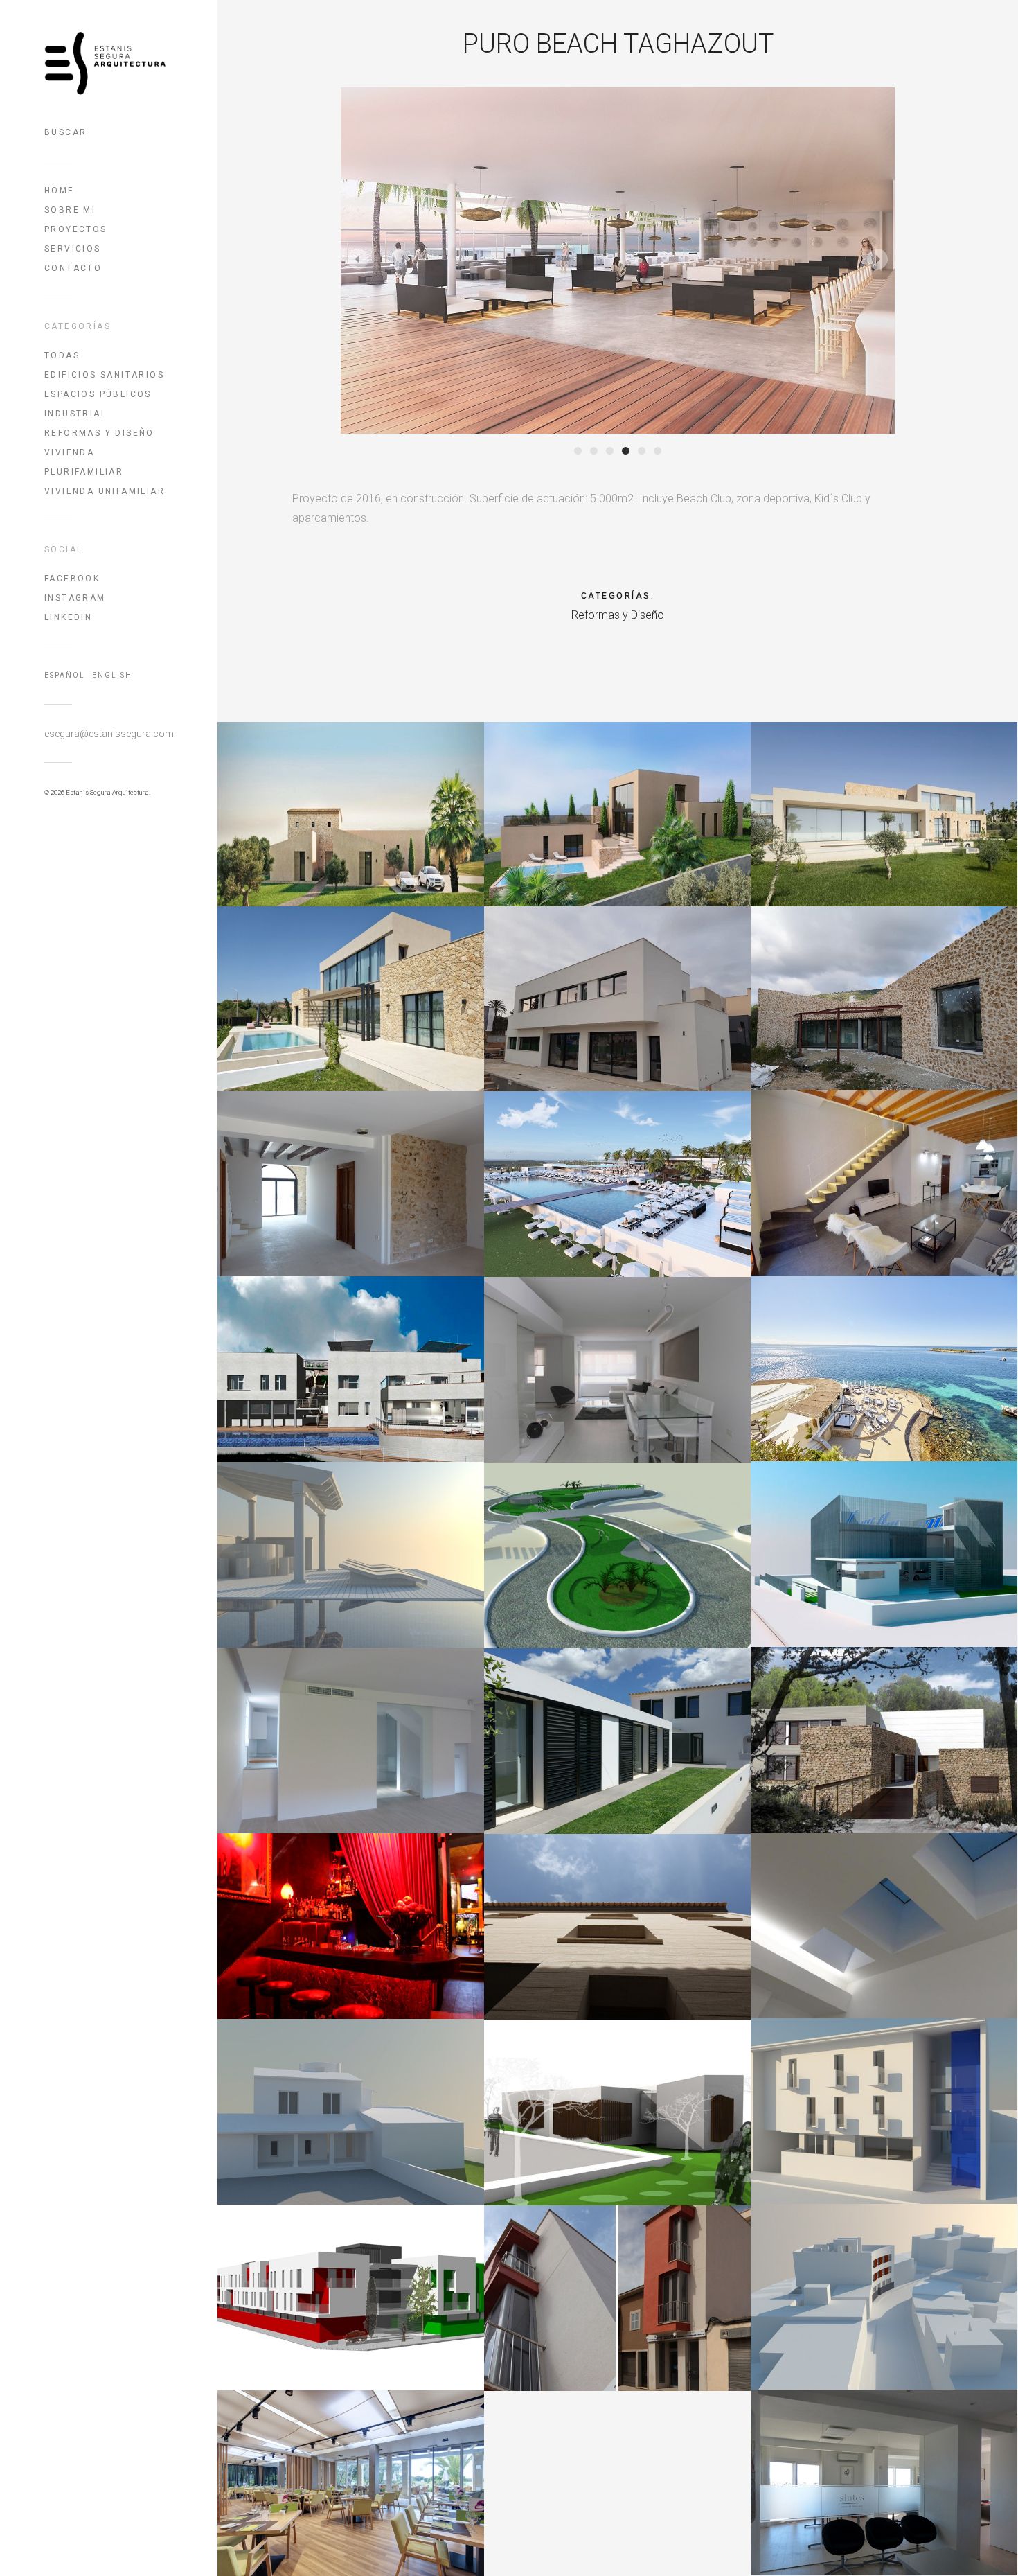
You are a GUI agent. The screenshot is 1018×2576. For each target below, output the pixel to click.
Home (60, 191)
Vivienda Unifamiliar (105, 491)
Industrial (75, 414)
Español (65, 675)
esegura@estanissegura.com (109, 734)
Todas (62, 355)
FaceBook (72, 579)
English (112, 675)
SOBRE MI (70, 210)
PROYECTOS (76, 229)
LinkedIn (68, 617)
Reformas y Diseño (99, 433)
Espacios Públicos (98, 394)
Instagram (75, 598)
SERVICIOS (73, 249)
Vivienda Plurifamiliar (84, 462)
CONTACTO (73, 268)
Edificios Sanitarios (104, 375)
